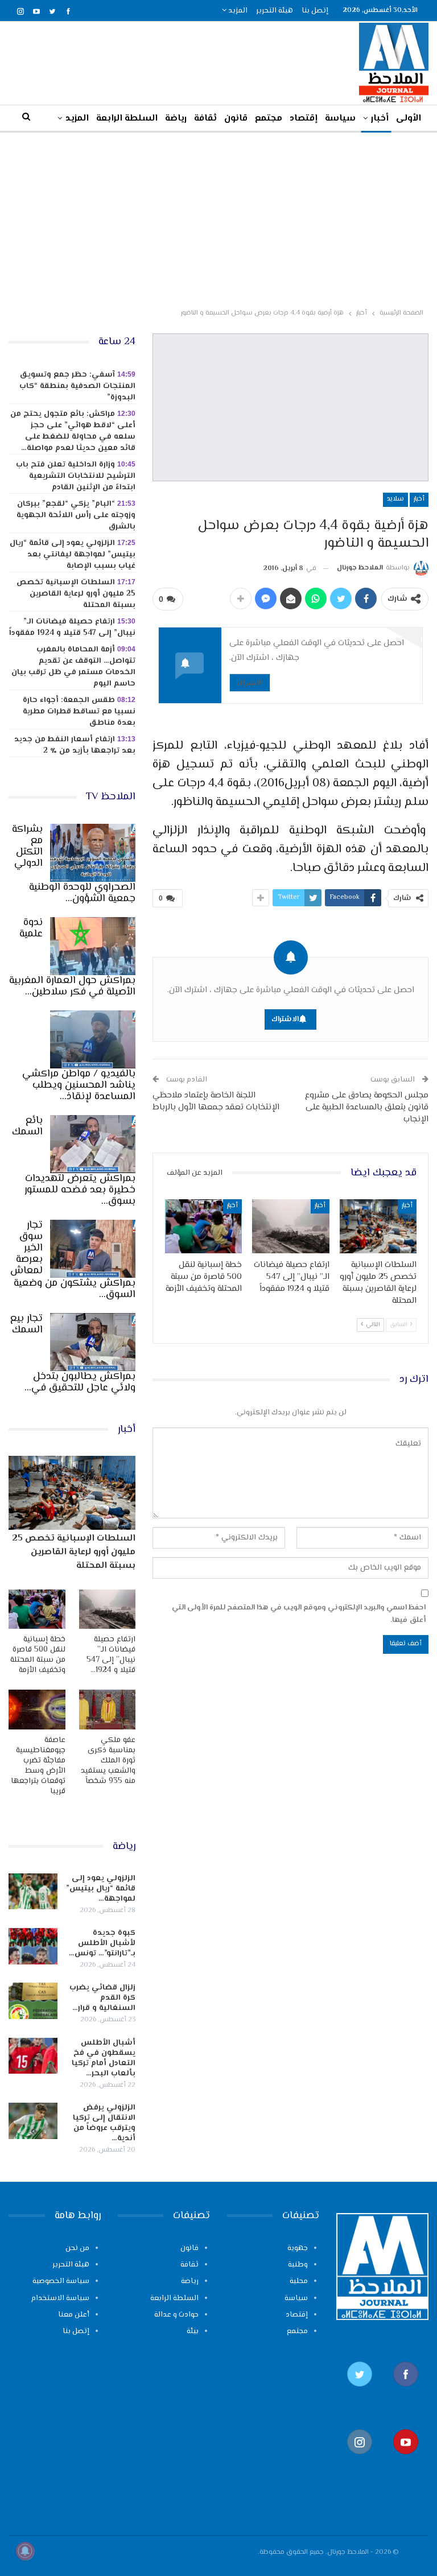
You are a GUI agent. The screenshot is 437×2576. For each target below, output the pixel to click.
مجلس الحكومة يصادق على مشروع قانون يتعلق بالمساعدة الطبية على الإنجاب (367, 1107)
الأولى (409, 119)
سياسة (340, 119)
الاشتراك (250, 682)
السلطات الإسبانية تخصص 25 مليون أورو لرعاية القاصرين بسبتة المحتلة (76, 594)
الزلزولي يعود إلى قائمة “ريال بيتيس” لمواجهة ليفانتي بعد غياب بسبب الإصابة (73, 555)
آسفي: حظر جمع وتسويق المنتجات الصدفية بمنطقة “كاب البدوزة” (77, 386)
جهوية (298, 2248)
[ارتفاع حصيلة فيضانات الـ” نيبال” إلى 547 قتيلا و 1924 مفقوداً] (291, 1226)
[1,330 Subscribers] (405, 2460)
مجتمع (269, 119)
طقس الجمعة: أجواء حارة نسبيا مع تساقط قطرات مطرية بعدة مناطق (79, 712)
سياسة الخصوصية (61, 2281)
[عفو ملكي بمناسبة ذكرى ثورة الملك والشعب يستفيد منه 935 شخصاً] (108, 1710)
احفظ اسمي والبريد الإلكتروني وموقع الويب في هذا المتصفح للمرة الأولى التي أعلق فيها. (299, 1614)
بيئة (193, 2331)
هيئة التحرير (275, 11)
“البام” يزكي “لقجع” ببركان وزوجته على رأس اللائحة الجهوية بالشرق (76, 515)
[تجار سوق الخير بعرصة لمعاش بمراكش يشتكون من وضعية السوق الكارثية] (93, 1249)
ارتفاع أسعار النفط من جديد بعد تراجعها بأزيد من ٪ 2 (75, 745)
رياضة (176, 119)
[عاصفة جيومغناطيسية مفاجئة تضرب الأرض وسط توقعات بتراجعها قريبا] (37, 1710)
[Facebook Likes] (405, 2393)
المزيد (237, 11)
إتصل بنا (315, 11)
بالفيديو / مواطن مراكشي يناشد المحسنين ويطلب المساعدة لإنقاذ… (79, 1085)
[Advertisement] (218, 218)
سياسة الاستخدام (60, 2298)
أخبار (380, 119)
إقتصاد (304, 119)
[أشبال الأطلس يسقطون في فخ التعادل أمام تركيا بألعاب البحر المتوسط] (33, 2056)
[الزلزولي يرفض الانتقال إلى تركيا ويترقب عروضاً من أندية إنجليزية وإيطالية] (33, 2121)
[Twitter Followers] (359, 2393)
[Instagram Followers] (359, 2460)
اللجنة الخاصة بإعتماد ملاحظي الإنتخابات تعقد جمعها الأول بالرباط (216, 1101)
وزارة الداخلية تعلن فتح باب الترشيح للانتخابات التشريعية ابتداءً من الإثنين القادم (76, 476)
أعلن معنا (74, 2315)
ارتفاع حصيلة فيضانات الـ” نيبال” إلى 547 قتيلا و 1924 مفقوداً (72, 628)
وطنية (298, 2265)
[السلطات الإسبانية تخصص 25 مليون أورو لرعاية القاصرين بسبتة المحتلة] (378, 1226)
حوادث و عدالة (176, 2315)
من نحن (77, 2248)
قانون (236, 119)
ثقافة (205, 119)
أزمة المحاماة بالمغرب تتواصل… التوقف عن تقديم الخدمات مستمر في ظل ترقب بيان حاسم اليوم (73, 667)
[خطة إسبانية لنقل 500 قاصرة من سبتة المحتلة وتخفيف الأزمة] (204, 1226)
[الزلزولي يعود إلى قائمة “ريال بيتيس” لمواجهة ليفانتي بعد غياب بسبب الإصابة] (33, 1892)
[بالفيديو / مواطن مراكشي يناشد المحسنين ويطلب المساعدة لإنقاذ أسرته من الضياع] (93, 1039)
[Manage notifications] (25, 2551)
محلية (299, 2281)
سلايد (395, 499)
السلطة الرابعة (127, 119)
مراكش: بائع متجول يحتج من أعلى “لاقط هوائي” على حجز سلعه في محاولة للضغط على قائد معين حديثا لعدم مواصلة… (73, 431)
